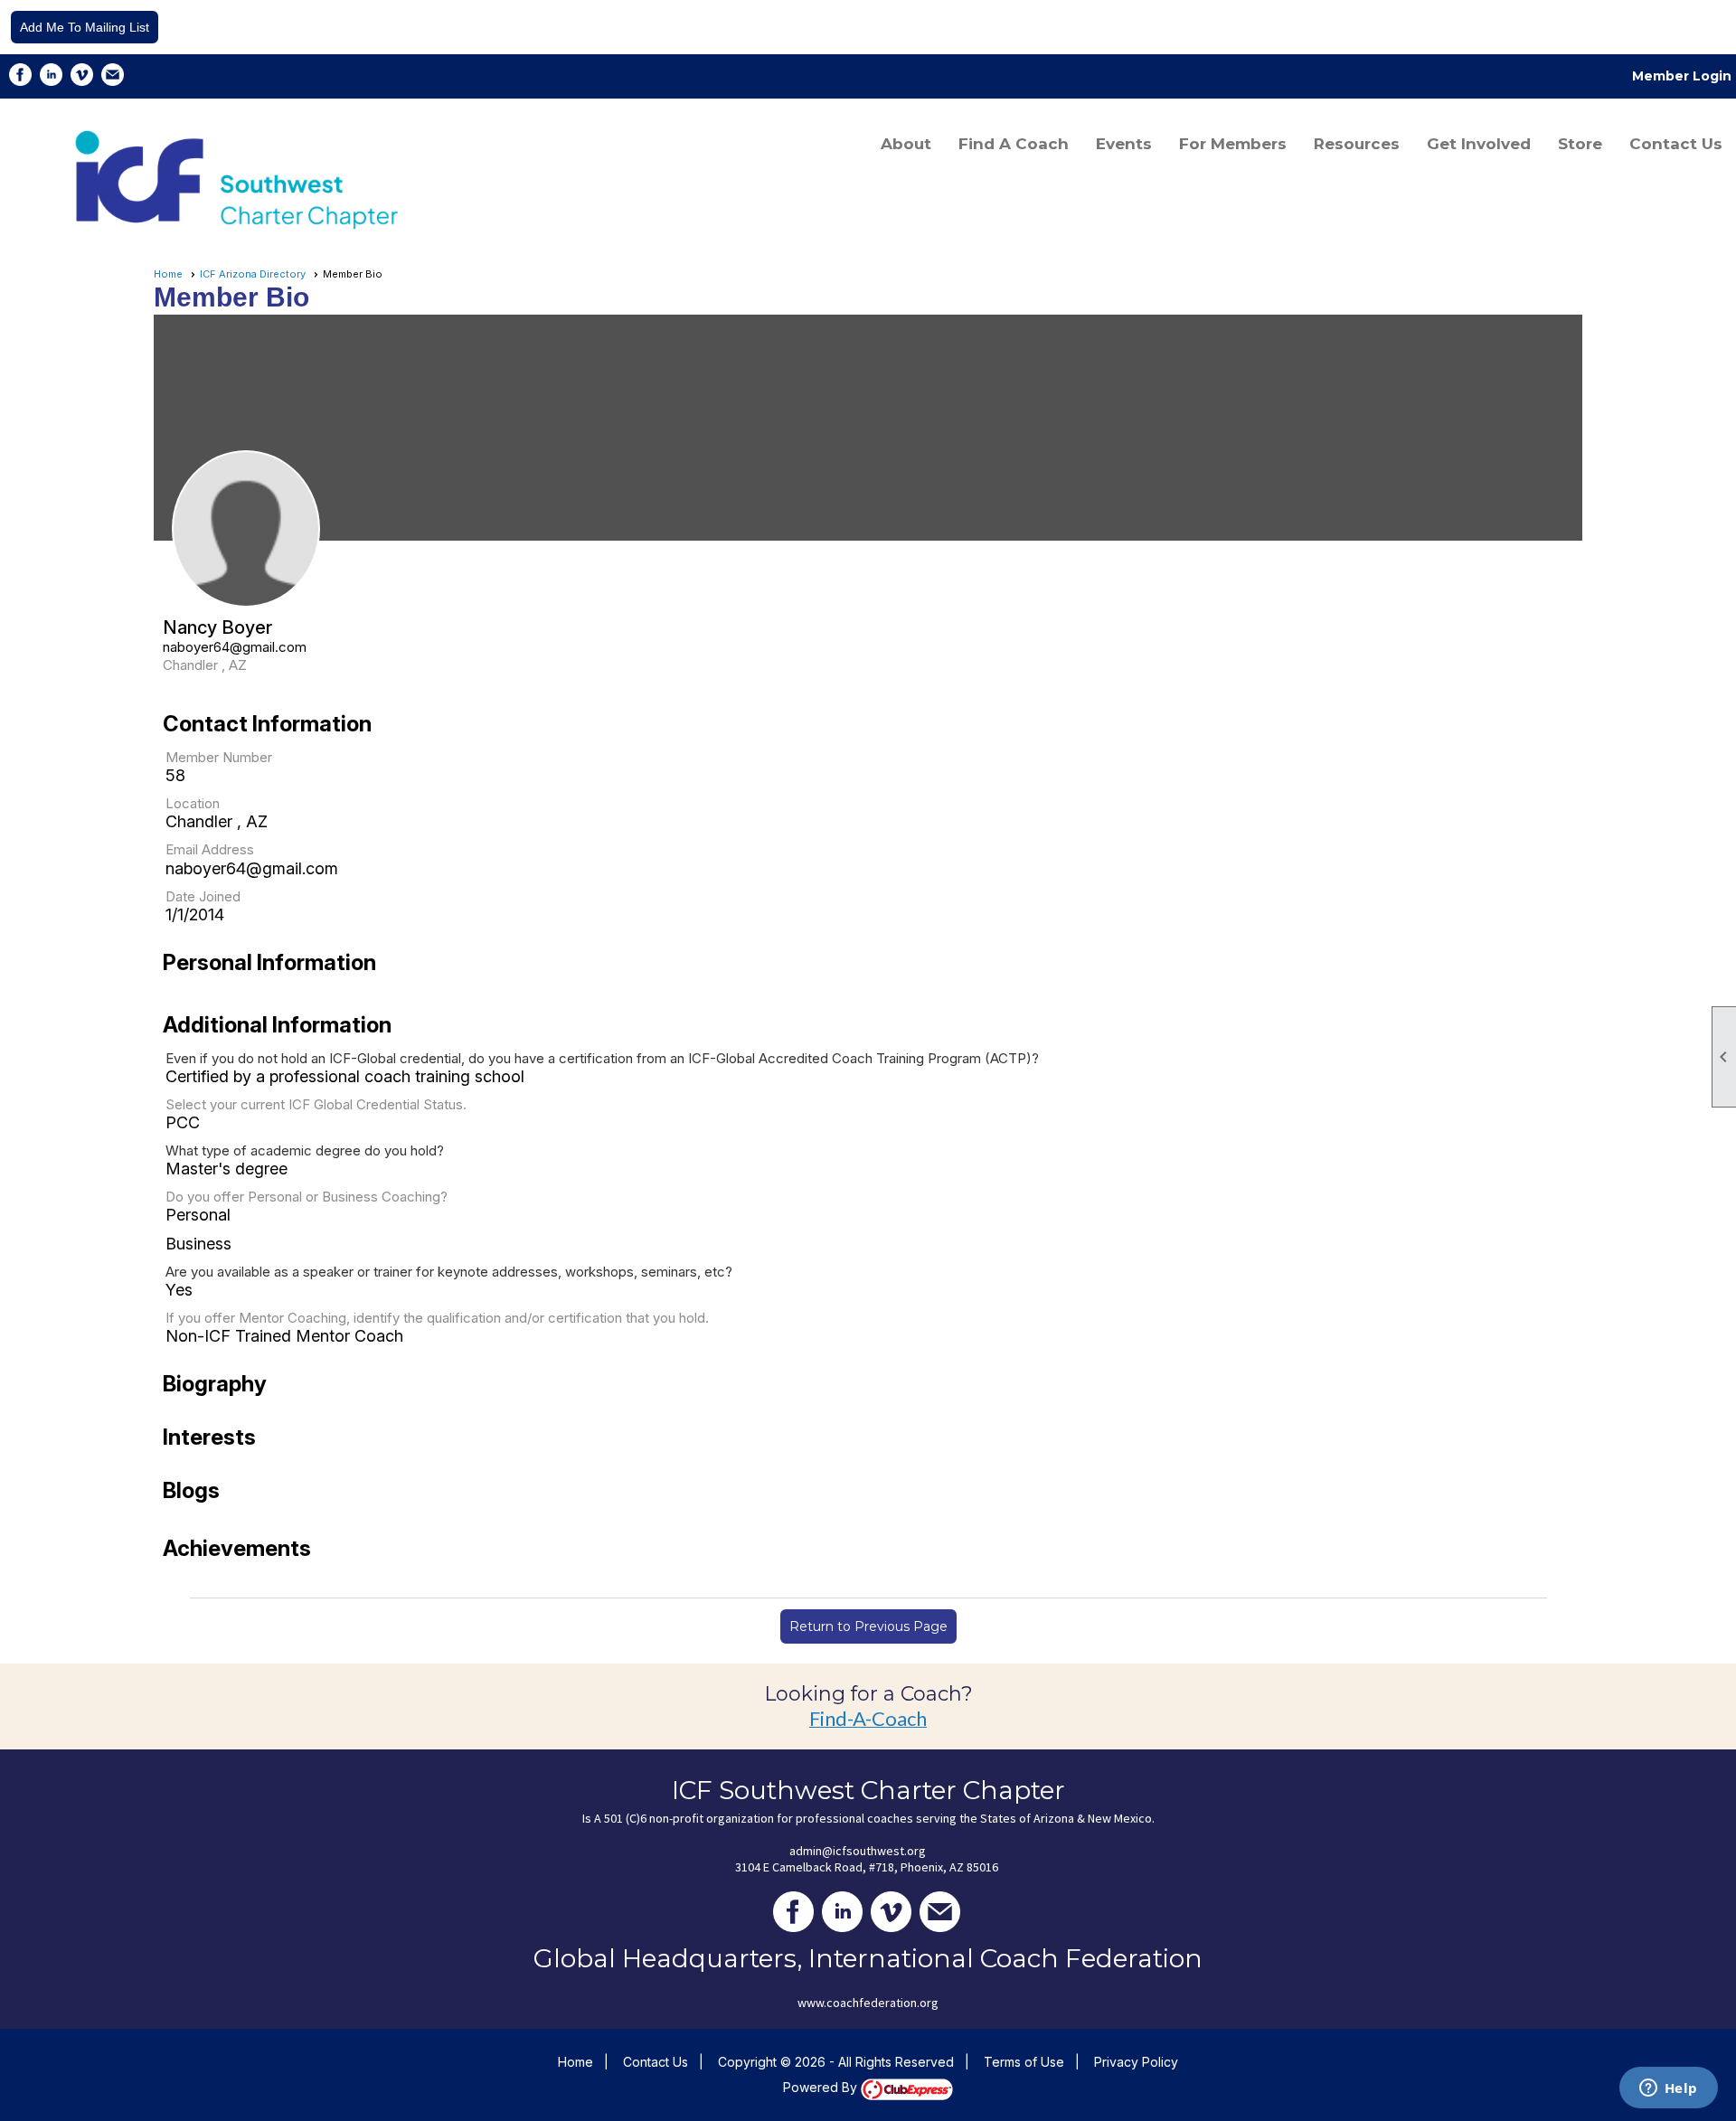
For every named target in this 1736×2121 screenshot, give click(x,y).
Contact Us (1676, 144)
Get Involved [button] (1479, 144)
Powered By (822, 2087)
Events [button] (1124, 144)
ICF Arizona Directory (253, 274)
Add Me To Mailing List (85, 27)
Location (193, 803)
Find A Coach (1014, 144)
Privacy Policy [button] (1136, 2062)
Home (168, 274)
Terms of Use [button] (1024, 2062)
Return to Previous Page (868, 1626)
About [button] (906, 144)
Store (1580, 144)
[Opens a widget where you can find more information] (1668, 2089)
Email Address (210, 849)
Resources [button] (1357, 144)
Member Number (219, 757)
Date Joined (203, 896)
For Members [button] (1233, 144)
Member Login (1682, 76)
